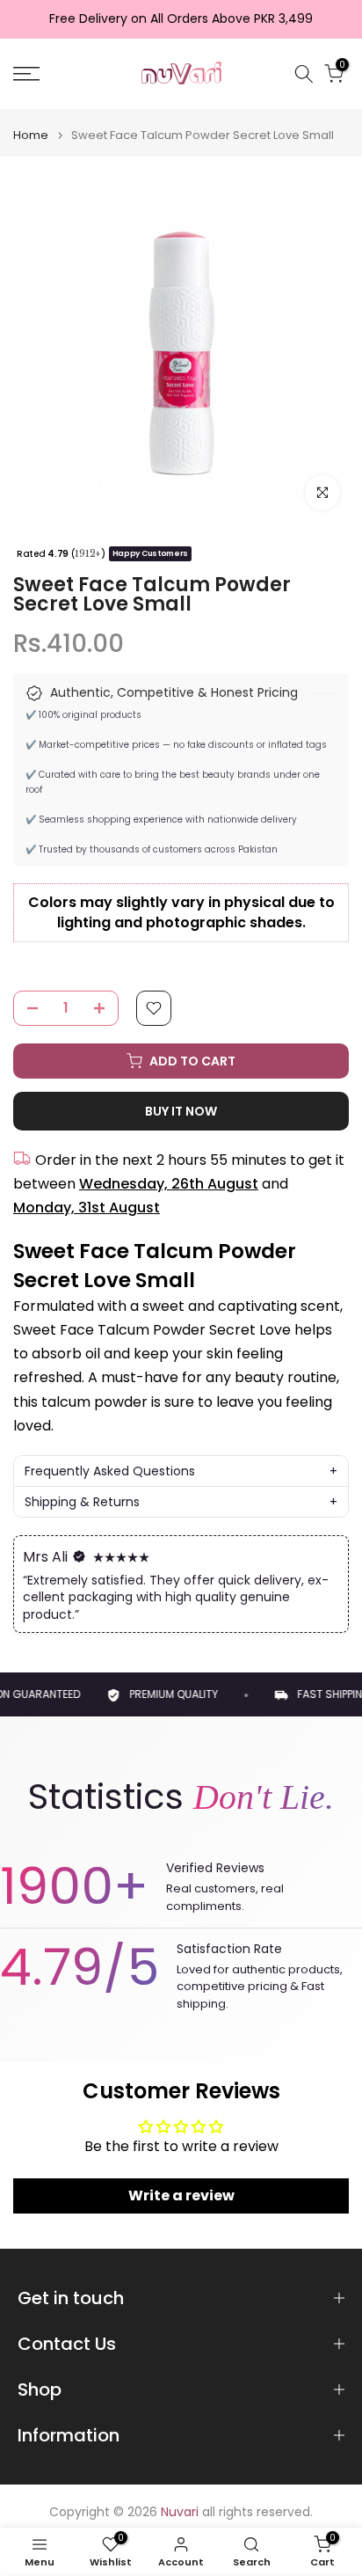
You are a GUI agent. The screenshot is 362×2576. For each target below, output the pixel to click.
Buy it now (181, 1111)
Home (31, 135)
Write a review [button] (181, 2195)
